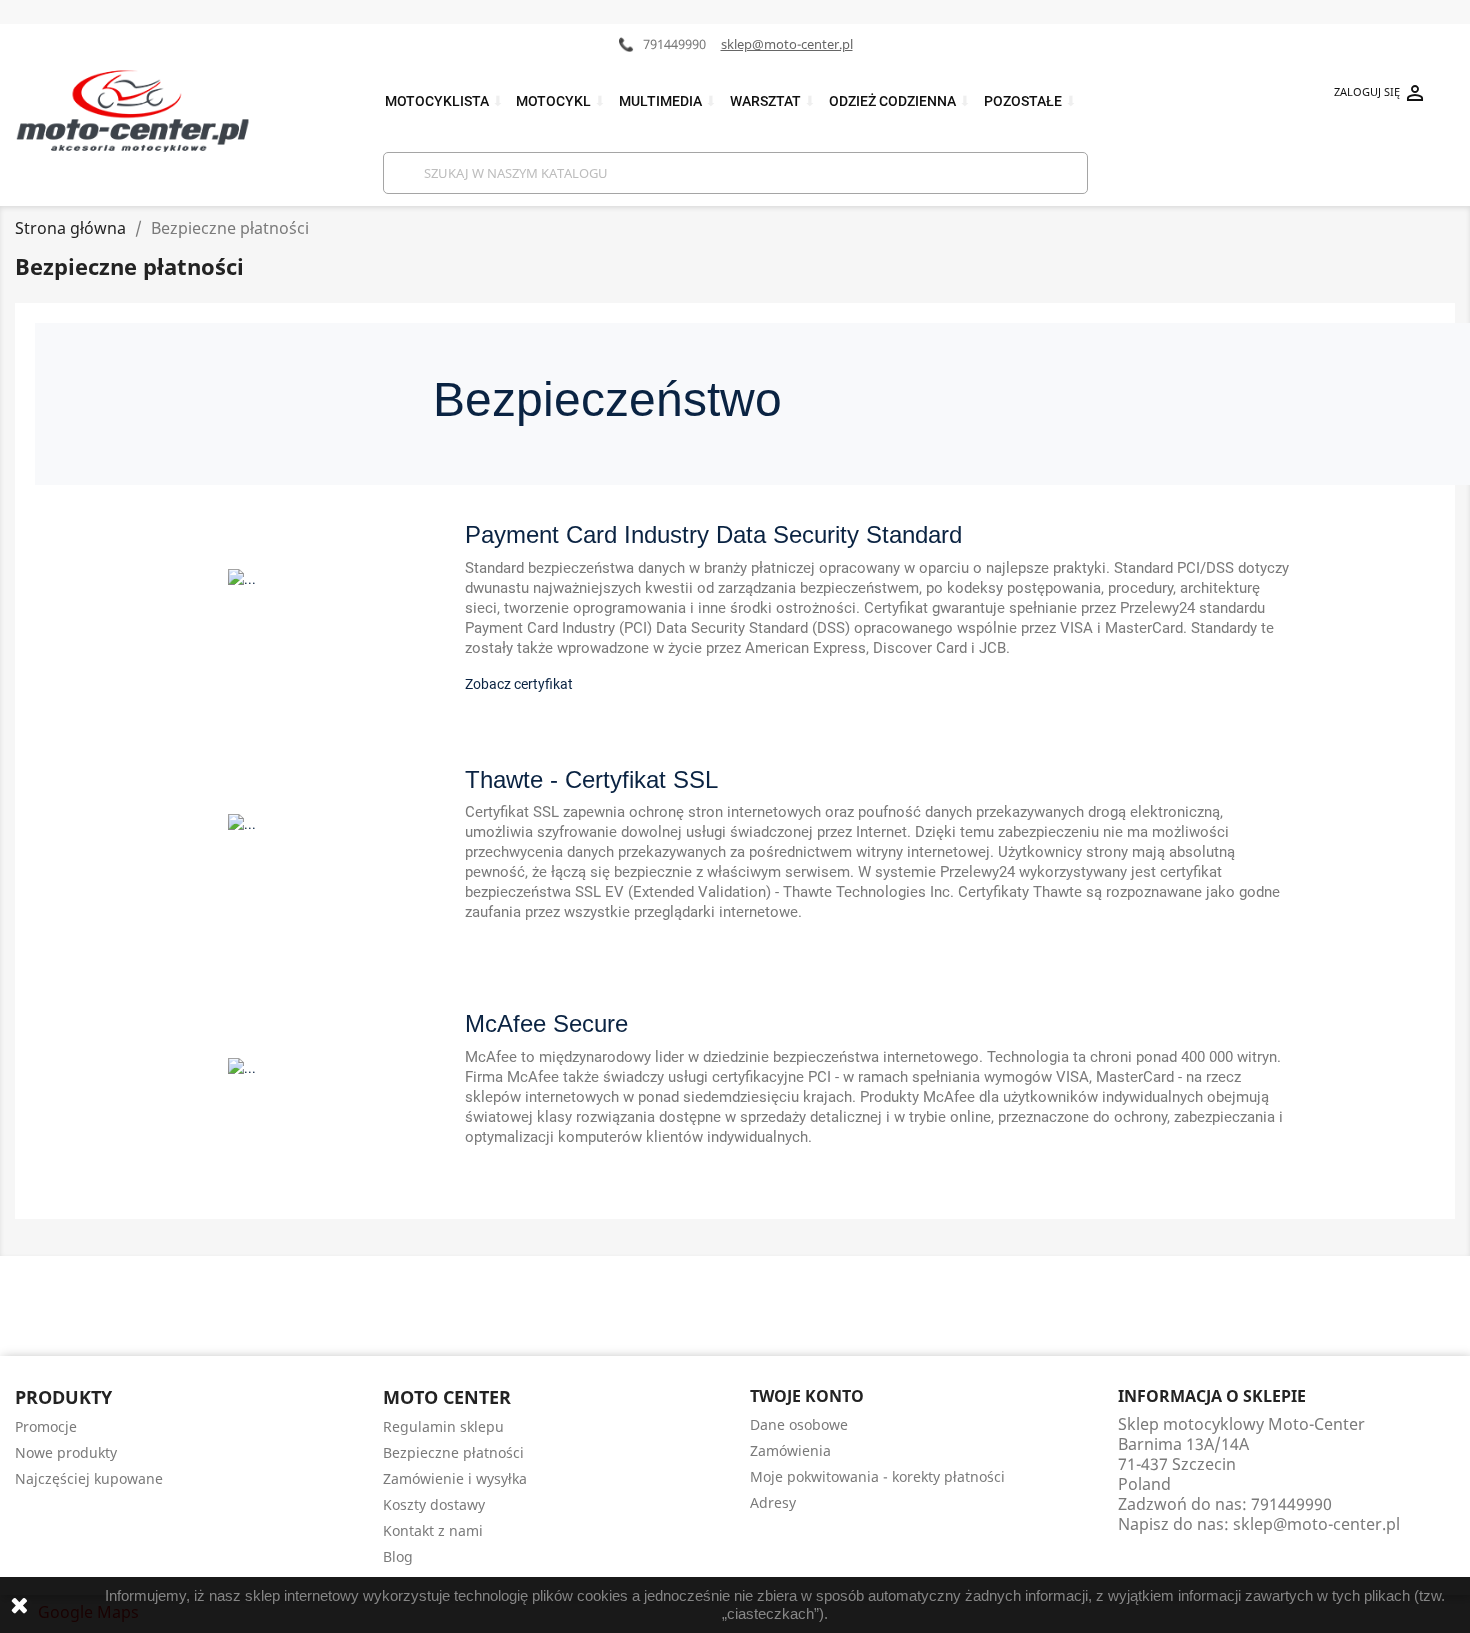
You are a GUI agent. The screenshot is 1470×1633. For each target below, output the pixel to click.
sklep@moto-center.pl (787, 44)
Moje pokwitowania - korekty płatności (877, 1476)
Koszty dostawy (434, 1504)
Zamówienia (790, 1450)
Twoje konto (807, 1396)
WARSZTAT (773, 101)
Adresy (773, 1502)
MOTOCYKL (561, 101)
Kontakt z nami (433, 1530)
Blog (398, 1556)
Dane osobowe (799, 1424)
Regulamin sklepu (443, 1426)
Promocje (46, 1426)
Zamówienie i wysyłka (455, 1478)
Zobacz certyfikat (519, 684)
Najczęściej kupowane (89, 1478)
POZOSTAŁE (1030, 101)
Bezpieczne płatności (453, 1452)
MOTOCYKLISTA (444, 101)
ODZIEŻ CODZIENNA (900, 101)
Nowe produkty (66, 1452)
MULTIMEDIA (668, 101)
